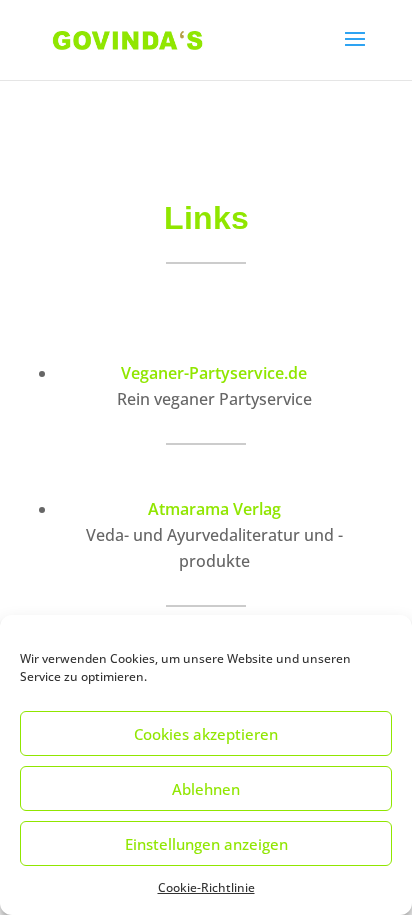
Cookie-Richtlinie (206, 887)
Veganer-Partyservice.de (214, 373)
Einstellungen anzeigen (206, 844)
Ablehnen (206, 789)
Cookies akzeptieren (206, 734)
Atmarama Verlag (214, 509)
